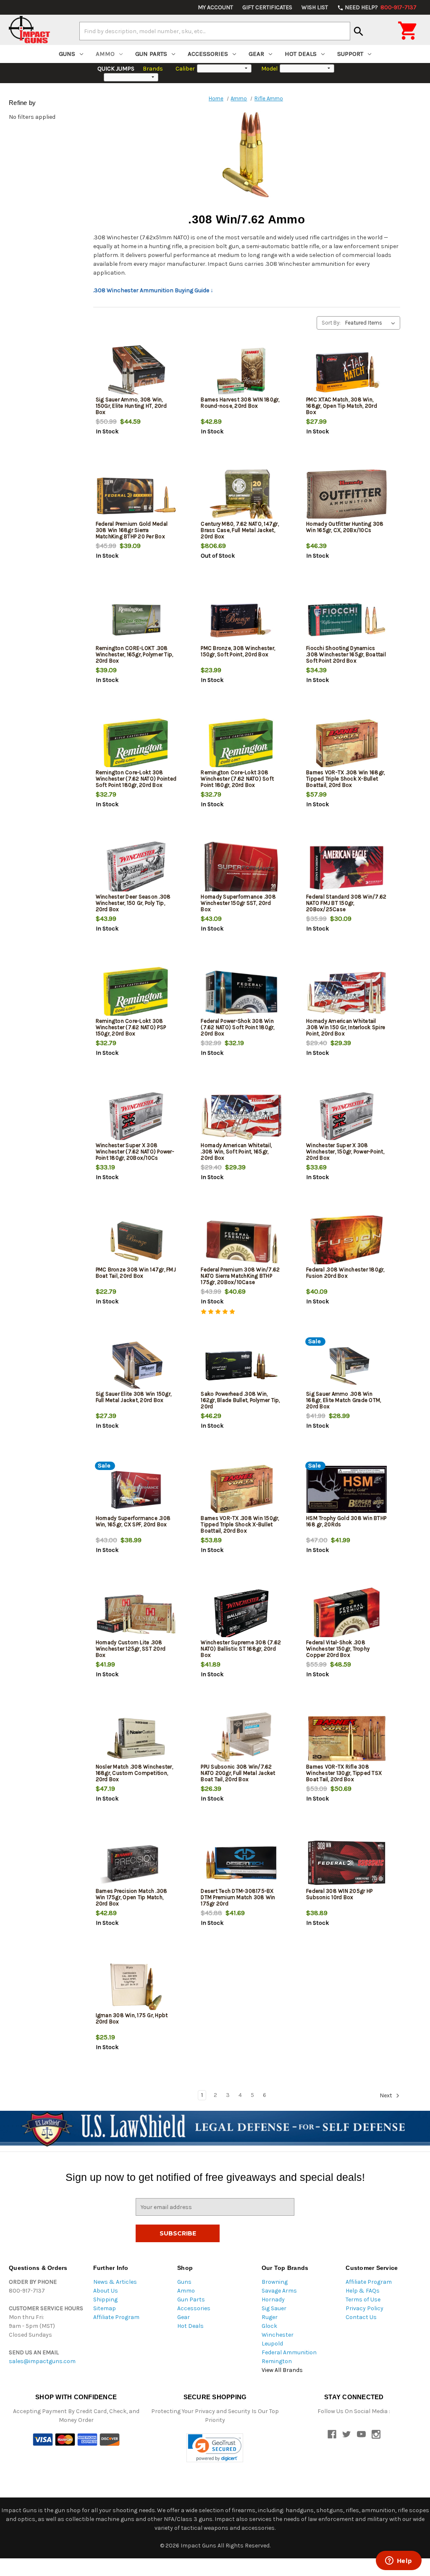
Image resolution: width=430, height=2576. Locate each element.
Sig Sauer (274, 2308)
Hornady (273, 2300)
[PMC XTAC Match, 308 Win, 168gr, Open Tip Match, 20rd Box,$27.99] (347, 371)
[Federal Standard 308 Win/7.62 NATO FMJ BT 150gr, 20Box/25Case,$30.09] (347, 869)
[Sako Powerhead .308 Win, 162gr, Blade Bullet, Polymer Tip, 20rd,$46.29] (241, 1366)
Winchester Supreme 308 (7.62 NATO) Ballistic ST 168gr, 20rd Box (241, 1649)
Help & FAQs (363, 2291)
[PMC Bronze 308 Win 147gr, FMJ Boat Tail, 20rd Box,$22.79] (136, 1241)
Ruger (270, 2317)
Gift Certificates (267, 7)
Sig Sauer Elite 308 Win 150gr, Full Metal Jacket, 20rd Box (134, 1397)
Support (350, 54)
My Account (215, 7)
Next (387, 2095)
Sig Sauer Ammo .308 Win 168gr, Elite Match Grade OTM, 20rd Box (343, 1400)
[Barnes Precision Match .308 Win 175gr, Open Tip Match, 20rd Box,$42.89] (136, 1863)
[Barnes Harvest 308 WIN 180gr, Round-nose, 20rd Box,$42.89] (241, 371)
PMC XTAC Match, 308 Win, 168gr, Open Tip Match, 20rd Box (342, 406)
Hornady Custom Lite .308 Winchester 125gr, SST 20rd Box (131, 1649)
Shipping (105, 2300)
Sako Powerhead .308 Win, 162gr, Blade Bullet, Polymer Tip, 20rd (240, 1400)
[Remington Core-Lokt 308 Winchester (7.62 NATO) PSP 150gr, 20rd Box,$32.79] (136, 993)
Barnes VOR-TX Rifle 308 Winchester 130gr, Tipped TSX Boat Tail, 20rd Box (344, 1773)
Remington (277, 2361)
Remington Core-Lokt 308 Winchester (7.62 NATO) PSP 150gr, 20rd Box (131, 1027)
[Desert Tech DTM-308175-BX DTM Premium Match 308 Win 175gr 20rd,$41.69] (241, 1863)
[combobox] (215, 31)
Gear (256, 54)
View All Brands (282, 2370)
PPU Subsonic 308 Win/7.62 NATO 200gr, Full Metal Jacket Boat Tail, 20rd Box (238, 1773)
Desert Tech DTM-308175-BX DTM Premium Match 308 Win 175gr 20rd (238, 1897)
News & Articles (115, 2282)
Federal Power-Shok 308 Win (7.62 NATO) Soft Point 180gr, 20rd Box (237, 1027)
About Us (106, 2291)
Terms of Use (363, 2300)
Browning (275, 2282)
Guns (67, 54)
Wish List (315, 7)
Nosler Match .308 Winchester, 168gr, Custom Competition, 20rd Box (134, 1773)
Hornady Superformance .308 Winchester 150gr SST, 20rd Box (238, 903)
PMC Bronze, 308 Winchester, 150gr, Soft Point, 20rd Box (238, 651)
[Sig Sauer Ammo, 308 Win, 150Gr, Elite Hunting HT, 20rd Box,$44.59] (136, 371)
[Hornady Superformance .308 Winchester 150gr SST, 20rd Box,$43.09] (241, 869)
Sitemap (105, 2308)
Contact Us (361, 2317)
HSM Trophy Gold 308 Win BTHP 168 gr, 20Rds (346, 1521)
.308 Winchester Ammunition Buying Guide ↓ (153, 290)
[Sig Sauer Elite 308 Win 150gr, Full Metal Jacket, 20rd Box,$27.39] (136, 1366)
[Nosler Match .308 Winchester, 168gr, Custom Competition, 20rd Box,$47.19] (136, 1739)
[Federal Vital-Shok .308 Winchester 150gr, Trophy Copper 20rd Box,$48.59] (347, 1614)
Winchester (278, 2335)
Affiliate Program (116, 2317)
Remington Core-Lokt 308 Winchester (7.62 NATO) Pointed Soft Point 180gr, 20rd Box (136, 779)
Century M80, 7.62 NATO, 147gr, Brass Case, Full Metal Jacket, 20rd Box (240, 530)
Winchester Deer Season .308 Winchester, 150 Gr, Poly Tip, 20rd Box (133, 903)
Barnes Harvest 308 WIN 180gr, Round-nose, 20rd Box (240, 403)
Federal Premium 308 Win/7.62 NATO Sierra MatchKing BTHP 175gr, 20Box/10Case (240, 1276)
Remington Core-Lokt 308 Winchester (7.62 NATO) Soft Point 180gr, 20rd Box (237, 779)
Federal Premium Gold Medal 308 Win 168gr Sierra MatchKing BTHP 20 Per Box (132, 530)
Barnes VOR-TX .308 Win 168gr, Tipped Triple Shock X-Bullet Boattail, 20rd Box (345, 779)
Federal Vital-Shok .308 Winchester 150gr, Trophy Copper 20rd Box (338, 1649)
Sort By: (331, 323)
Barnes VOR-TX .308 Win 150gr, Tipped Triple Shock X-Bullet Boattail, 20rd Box (240, 1524)
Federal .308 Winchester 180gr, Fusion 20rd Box (345, 1273)
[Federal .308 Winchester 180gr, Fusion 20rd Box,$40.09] (347, 1241)
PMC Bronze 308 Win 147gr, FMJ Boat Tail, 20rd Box (136, 1273)
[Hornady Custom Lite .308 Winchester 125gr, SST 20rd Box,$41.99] (136, 1614)
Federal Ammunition (289, 2352)
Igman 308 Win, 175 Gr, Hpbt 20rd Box (132, 2018)
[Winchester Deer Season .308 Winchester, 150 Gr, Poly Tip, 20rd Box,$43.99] (136, 869)
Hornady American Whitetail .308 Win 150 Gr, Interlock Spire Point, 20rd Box (346, 1027)
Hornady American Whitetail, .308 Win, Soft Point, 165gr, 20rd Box (236, 1152)
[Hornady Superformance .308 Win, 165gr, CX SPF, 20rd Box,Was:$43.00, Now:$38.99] (136, 1490)
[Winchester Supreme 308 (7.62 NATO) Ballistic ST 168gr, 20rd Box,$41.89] (241, 1614)
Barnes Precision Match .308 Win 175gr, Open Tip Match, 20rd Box (132, 1897)
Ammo (105, 54)
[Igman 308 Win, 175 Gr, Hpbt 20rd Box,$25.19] (136, 1987)
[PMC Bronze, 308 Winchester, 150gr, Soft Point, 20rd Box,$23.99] (241, 620)
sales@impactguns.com (42, 2361)
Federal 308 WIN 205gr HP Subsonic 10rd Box (339, 1894)
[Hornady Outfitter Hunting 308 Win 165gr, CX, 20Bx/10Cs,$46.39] (347, 496)
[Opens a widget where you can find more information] (399, 2561)
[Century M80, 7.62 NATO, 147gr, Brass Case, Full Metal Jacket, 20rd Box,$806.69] (241, 496)
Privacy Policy (364, 2308)
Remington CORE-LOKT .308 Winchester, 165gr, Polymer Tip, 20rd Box (135, 654)
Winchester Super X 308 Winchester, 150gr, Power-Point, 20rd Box (345, 1152)
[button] (215, 2448)
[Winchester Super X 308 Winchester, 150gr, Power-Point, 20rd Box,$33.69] (347, 1117)
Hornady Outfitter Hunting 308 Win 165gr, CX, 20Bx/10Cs (345, 527)
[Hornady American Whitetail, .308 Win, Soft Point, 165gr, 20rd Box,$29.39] (241, 1117)
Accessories (208, 54)
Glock (269, 2326)
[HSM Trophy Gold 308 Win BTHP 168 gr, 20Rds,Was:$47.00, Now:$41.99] (347, 1490)
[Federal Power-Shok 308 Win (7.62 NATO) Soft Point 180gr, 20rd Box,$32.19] (241, 993)
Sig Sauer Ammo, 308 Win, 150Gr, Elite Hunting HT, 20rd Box (131, 406)
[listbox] (372, 323)
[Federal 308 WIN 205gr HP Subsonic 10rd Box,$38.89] (347, 1863)
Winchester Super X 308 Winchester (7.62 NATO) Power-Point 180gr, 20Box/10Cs (135, 1152)
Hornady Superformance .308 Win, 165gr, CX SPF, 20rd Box (133, 1521)
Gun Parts (151, 54)
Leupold (272, 2344)
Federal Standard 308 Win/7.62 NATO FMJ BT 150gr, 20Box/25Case (346, 903)
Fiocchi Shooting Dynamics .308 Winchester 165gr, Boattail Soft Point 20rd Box (346, 654)
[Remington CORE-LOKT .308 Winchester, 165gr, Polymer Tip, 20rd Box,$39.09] (136, 620)
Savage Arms (279, 2291)
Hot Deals (301, 54)
